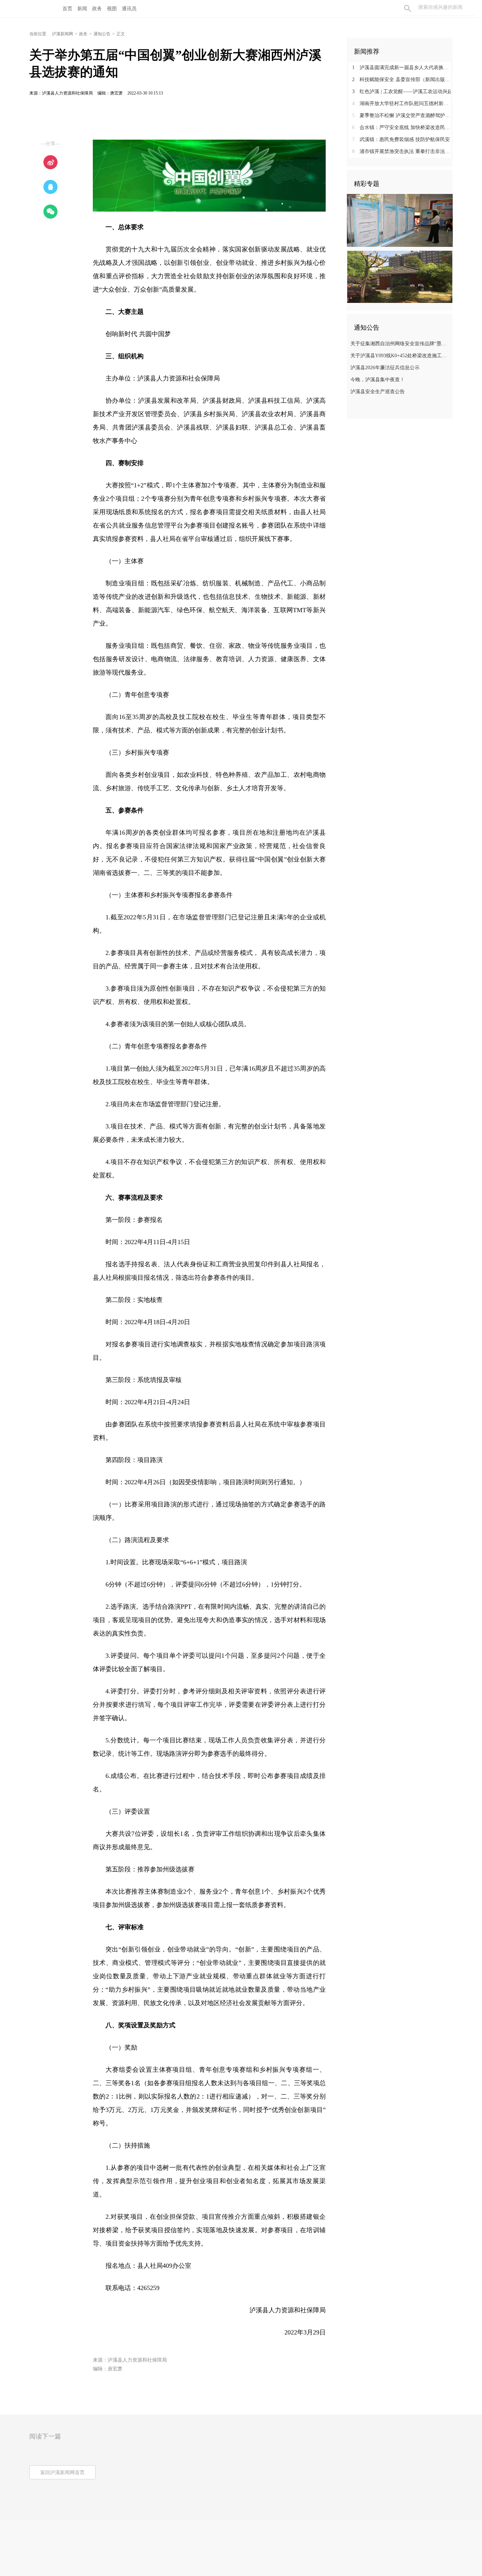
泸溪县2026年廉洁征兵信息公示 (385, 368)
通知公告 (102, 34)
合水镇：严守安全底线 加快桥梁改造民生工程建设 (402, 127)
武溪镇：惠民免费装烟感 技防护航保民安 (401, 139)
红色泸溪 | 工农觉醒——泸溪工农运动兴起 (402, 92)
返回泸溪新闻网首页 (62, 2473)
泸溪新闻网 (62, 34)
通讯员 (129, 9)
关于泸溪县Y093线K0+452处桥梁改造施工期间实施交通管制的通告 (401, 356)
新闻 (82, 9)
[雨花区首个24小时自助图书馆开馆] (400, 276)
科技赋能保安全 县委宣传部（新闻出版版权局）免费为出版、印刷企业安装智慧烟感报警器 (402, 80)
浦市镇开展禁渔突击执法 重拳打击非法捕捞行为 (402, 151)
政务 (97, 9)
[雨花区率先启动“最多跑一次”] (400, 220)
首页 (67, 9)
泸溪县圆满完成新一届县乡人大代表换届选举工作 (402, 68)
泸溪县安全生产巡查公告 (378, 392)
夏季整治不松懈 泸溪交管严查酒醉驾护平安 (402, 115)
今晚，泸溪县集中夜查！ (378, 380)
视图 (112, 9)
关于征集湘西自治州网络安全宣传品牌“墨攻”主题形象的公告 (401, 344)
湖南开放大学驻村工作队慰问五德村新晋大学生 (402, 103)
